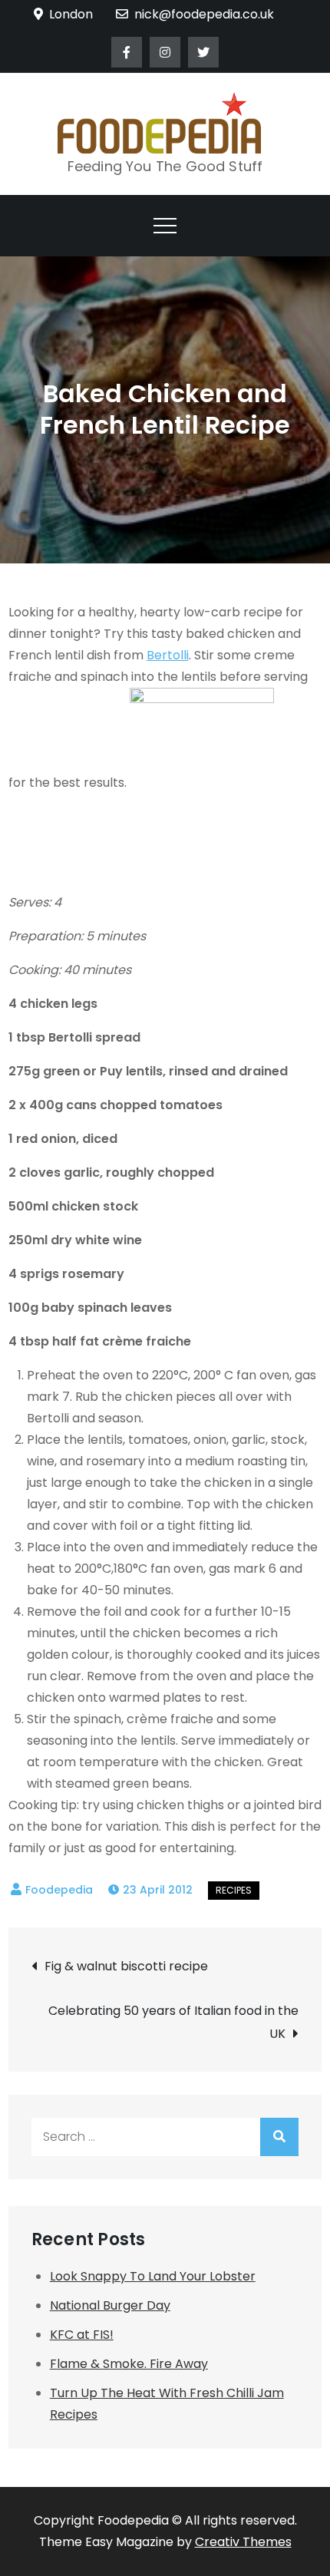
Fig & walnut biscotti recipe (126, 1966)
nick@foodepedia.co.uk (204, 14)
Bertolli (168, 655)
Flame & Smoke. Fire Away (129, 2364)
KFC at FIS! (82, 2335)
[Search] (279, 2137)
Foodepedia (59, 1890)
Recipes (234, 1890)
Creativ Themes (243, 2542)
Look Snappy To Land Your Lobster (153, 2276)
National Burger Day (110, 2305)
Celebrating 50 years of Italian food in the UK (173, 2022)
